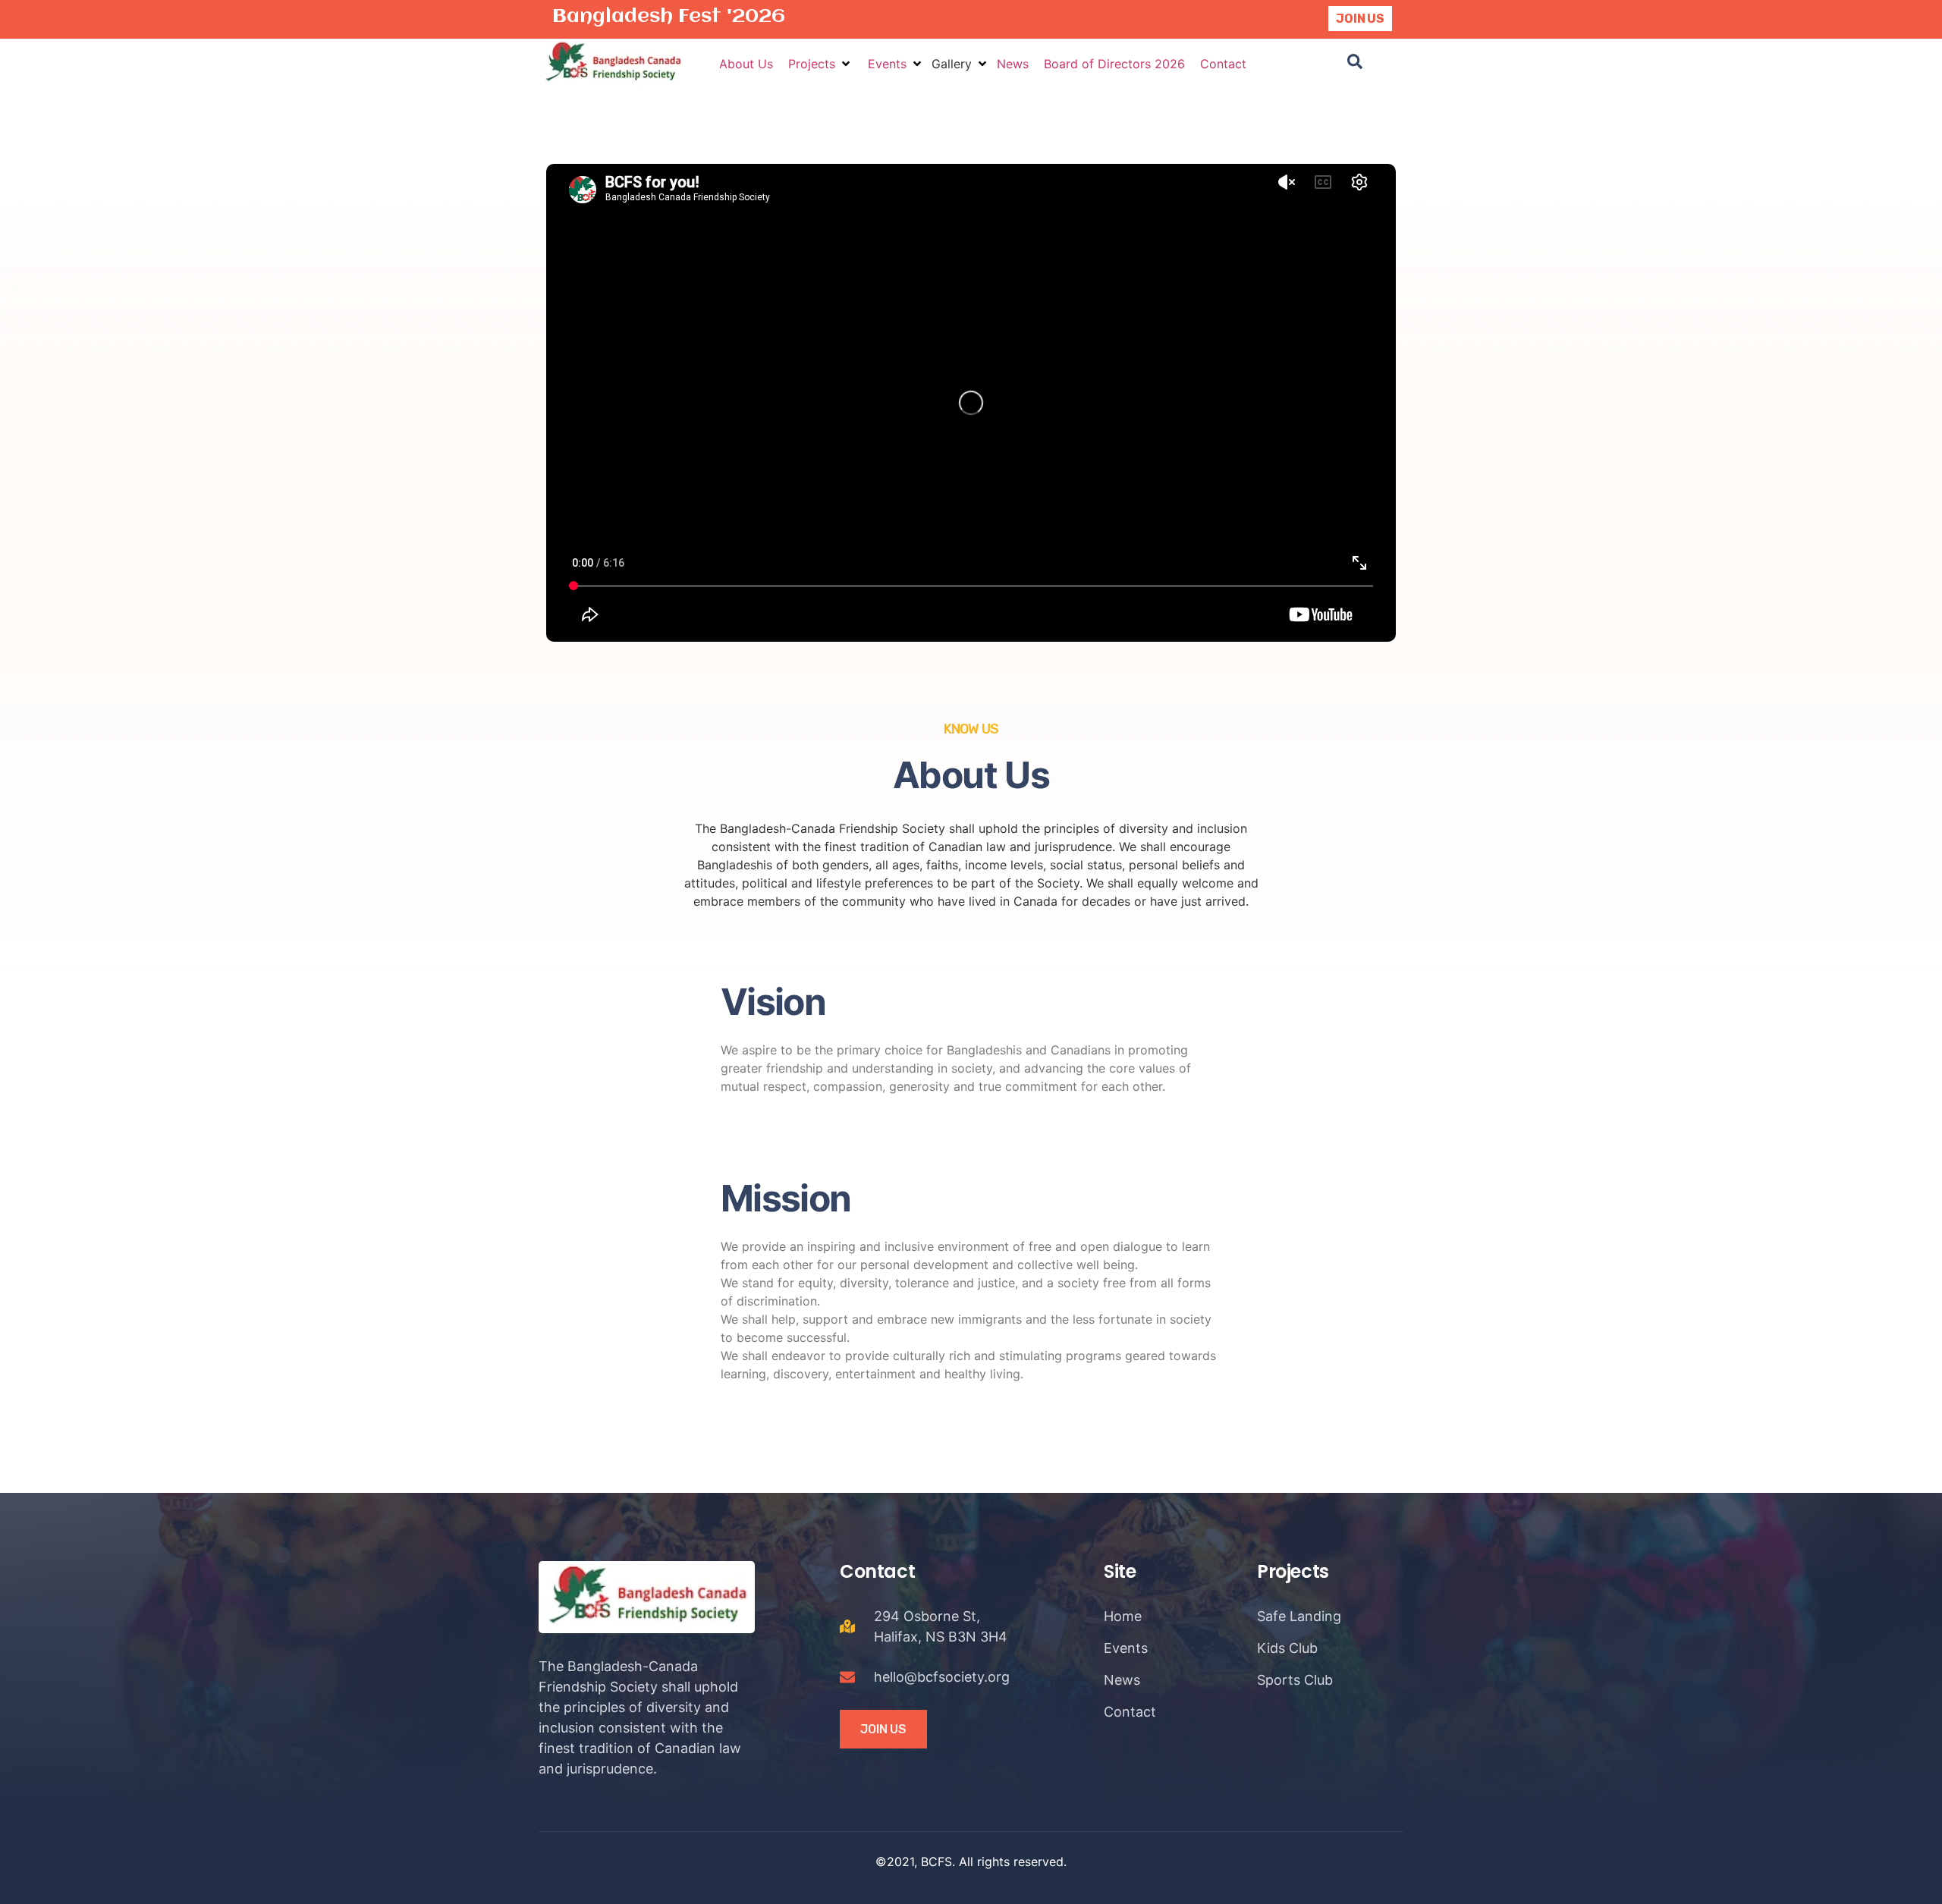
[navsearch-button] (1355, 64)
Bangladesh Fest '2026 (669, 17)
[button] (820, 64)
